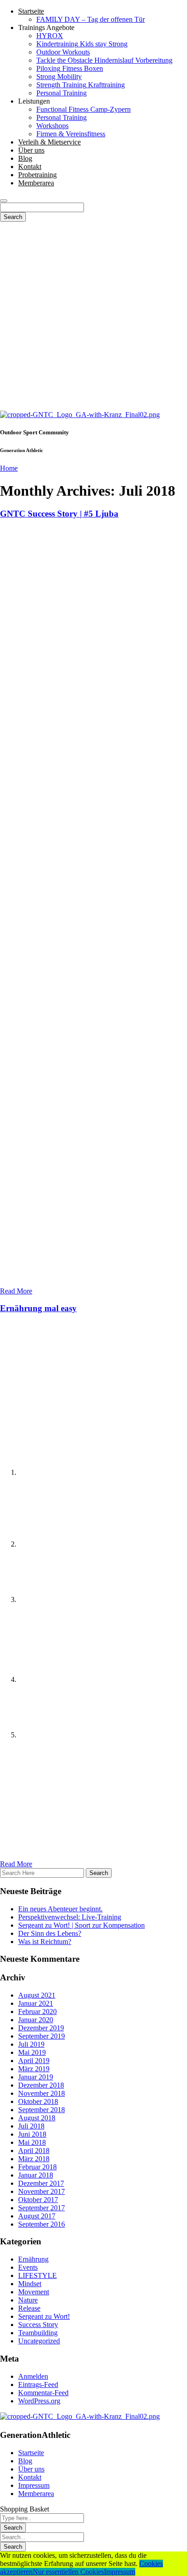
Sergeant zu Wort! (44, 2316)
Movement (34, 2292)
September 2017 (42, 2208)
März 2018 (34, 2159)
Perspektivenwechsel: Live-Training (70, 1917)
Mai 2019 (32, 2052)
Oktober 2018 (38, 2101)
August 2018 (37, 2118)
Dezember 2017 (41, 2183)
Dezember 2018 (41, 2085)
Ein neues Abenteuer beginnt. (60, 1909)
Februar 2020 (37, 2012)
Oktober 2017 (38, 2200)
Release (29, 2308)
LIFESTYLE (37, 2275)
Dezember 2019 (41, 2028)
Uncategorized (39, 2341)
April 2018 (34, 2151)
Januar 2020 (36, 2020)
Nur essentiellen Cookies (68, 2572)
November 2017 (42, 2191)
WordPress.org (39, 2401)
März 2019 (34, 2069)
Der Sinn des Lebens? (50, 1933)
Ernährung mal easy (38, 1308)
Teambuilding (38, 2333)
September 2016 (42, 2224)
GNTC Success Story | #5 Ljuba (59, 514)
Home (9, 468)
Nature (28, 2300)
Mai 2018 (32, 2142)
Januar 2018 (36, 2175)
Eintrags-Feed (38, 2385)
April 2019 (34, 2061)
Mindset (30, 2284)
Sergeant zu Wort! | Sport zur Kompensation (81, 1925)
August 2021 (37, 1995)
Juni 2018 (32, 2134)
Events (28, 2267)
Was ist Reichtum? (45, 1942)
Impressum (120, 2572)
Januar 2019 (36, 2077)
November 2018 (42, 2093)
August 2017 (37, 2216)
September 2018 (42, 2110)
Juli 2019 (31, 2044)
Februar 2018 (37, 2167)
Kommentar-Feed (43, 2393)
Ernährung (33, 2259)
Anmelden (33, 2376)
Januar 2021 (36, 2003)
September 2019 (42, 2036)
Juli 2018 (31, 2126)
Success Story (38, 2325)
